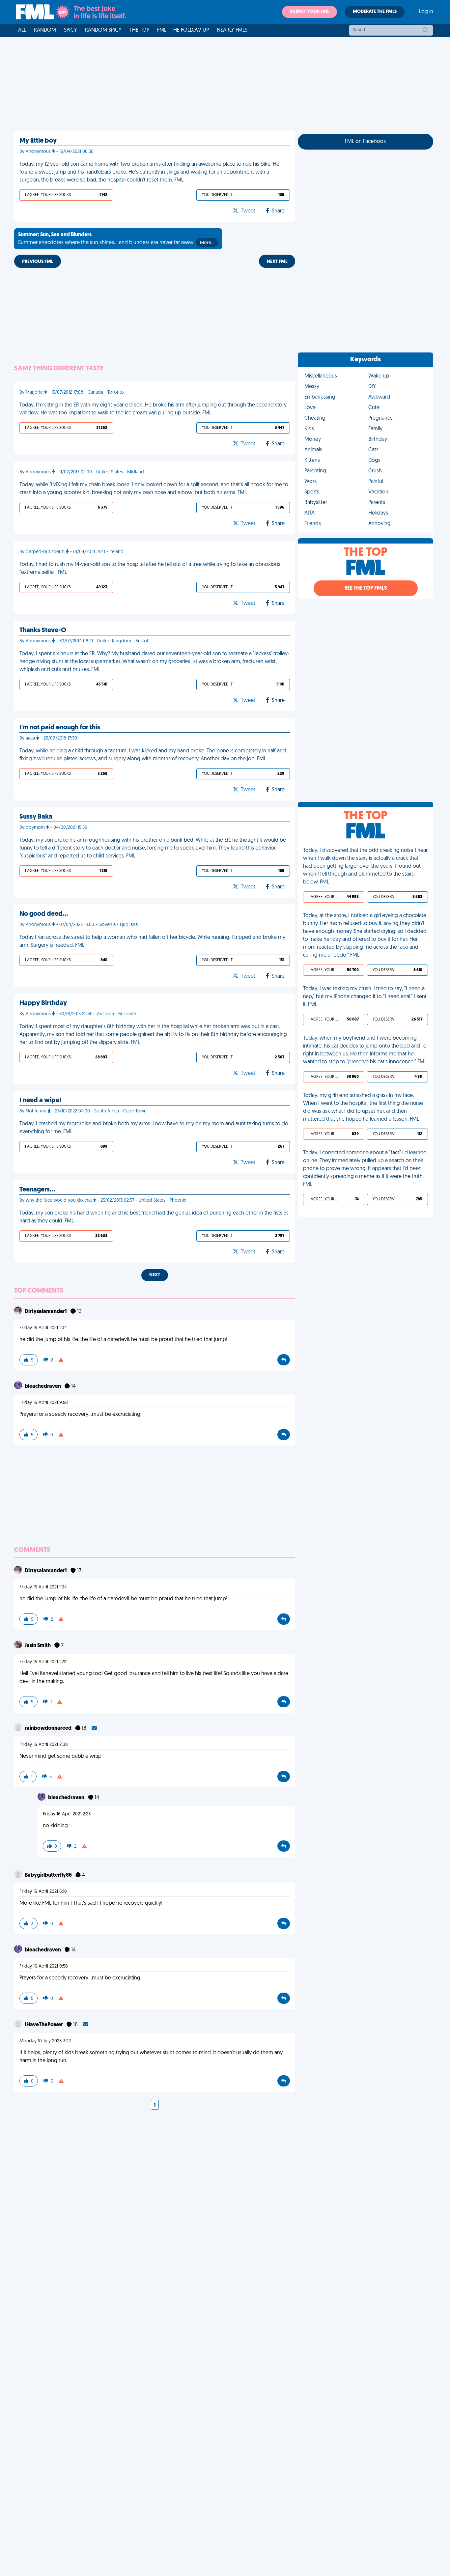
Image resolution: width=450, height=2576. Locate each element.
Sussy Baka (36, 817)
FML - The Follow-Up (183, 30)
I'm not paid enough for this (60, 728)
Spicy (70, 30)
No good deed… (44, 914)
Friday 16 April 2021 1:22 (43, 1662)
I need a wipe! (40, 1101)
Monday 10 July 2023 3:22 (45, 2041)
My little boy (38, 141)
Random (45, 30)
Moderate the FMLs (375, 12)
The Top (139, 30)
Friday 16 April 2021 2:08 (44, 1745)
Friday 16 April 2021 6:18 (43, 1892)
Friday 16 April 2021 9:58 (44, 1403)
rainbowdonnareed (49, 1728)
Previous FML (38, 262)
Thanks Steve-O (43, 630)
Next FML (277, 262)
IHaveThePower (44, 2025)
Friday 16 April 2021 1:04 (43, 1328)
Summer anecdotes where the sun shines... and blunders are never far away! (116, 239)
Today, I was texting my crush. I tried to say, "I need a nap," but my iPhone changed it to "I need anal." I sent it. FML (365, 997)
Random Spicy (103, 30)
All (22, 30)
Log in (426, 12)
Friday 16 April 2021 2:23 (67, 1814)
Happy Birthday (43, 1003)
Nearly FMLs (232, 30)
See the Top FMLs (366, 588)
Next (155, 1275)
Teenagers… (37, 1190)
